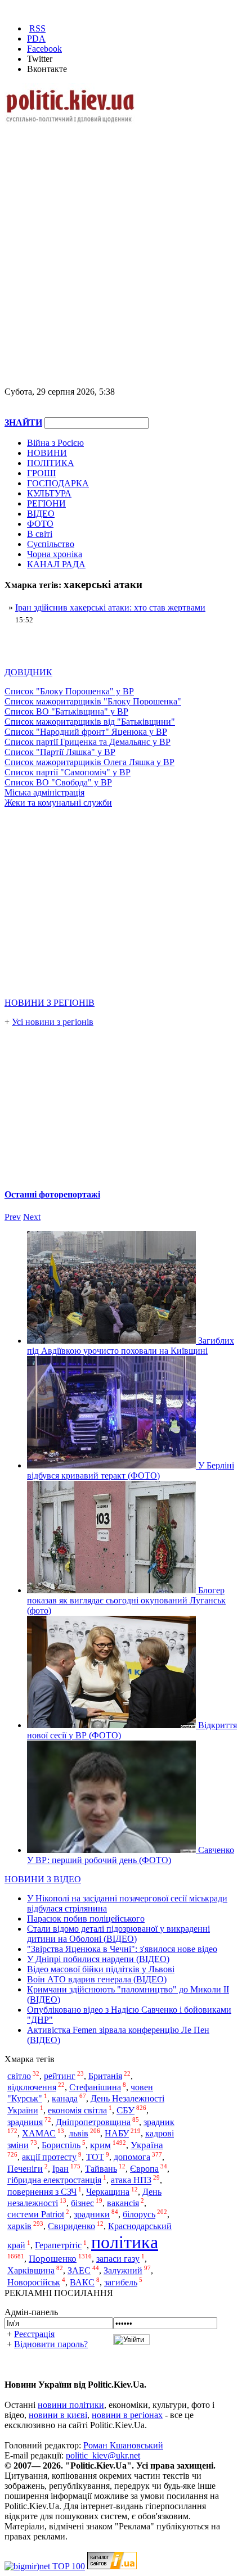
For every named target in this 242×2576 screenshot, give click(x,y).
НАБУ (117, 2134)
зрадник (159, 2122)
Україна (147, 2145)
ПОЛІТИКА (51, 463)
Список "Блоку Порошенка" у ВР (69, 691)
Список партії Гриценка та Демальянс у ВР (88, 742)
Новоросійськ (34, 2282)
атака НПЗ (131, 2180)
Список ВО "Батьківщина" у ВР (66, 711)
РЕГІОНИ (46, 503)
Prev (13, 1217)
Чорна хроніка (55, 554)
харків (19, 2226)
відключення (32, 2087)
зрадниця (25, 2122)
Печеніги (25, 2169)
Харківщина (31, 2271)
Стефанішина (95, 2087)
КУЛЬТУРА (49, 493)
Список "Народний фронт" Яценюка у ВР (86, 732)
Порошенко (53, 2259)
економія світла (77, 2110)
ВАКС (82, 2282)
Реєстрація (34, 2334)
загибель (121, 2282)
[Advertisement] (121, 246)
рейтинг (60, 2076)
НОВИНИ (47, 453)
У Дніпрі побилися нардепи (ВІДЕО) (98, 1959)
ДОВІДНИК (28, 672)
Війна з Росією (55, 443)
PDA (36, 39)
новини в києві (58, 2415)
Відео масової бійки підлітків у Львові (101, 1969)
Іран (60, 2169)
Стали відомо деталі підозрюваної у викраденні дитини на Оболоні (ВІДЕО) (118, 1934)
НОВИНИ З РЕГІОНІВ (50, 1003)
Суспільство (51, 544)
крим (100, 2145)
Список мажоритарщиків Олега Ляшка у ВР (89, 762)
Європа (144, 2169)
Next (32, 1217)
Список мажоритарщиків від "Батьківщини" (90, 722)
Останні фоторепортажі (52, 1194)
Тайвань (101, 2169)
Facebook (44, 49)
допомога (132, 2157)
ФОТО (40, 524)
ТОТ (95, 2157)
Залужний (123, 2271)
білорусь (139, 2215)
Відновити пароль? (51, 2344)
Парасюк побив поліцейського (86, 1919)
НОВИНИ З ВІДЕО (43, 1879)
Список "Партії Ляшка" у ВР (60, 752)
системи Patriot (36, 2215)
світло (19, 2076)
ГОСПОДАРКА (58, 483)
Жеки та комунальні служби (58, 803)
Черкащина (108, 2192)
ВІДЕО (41, 514)
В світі (40, 534)
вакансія (123, 2203)
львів (79, 2134)
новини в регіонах (127, 2415)
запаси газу (118, 2259)
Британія (105, 2076)
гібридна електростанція (54, 2180)
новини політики (71, 2405)
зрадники (92, 2215)
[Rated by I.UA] (112, 2566)
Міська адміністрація (44, 792)
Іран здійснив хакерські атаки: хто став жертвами (110, 607)
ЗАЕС (79, 2271)
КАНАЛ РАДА (56, 564)
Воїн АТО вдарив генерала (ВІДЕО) (97, 1979)
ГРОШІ (41, 473)
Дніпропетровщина (93, 2122)
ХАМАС (39, 2134)
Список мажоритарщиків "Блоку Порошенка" (93, 701)
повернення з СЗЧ (42, 2192)
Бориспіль (61, 2145)
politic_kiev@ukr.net (103, 2455)
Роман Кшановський (123, 2445)
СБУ (126, 2110)
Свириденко (71, 2226)
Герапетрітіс (58, 2245)
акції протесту (49, 2157)
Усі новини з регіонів (53, 1022)
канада (65, 2099)
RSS (37, 28)
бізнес (82, 2203)
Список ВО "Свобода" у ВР (58, 782)
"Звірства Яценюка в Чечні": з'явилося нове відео (122, 1949)
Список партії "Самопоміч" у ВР (68, 772)
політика (125, 2242)
